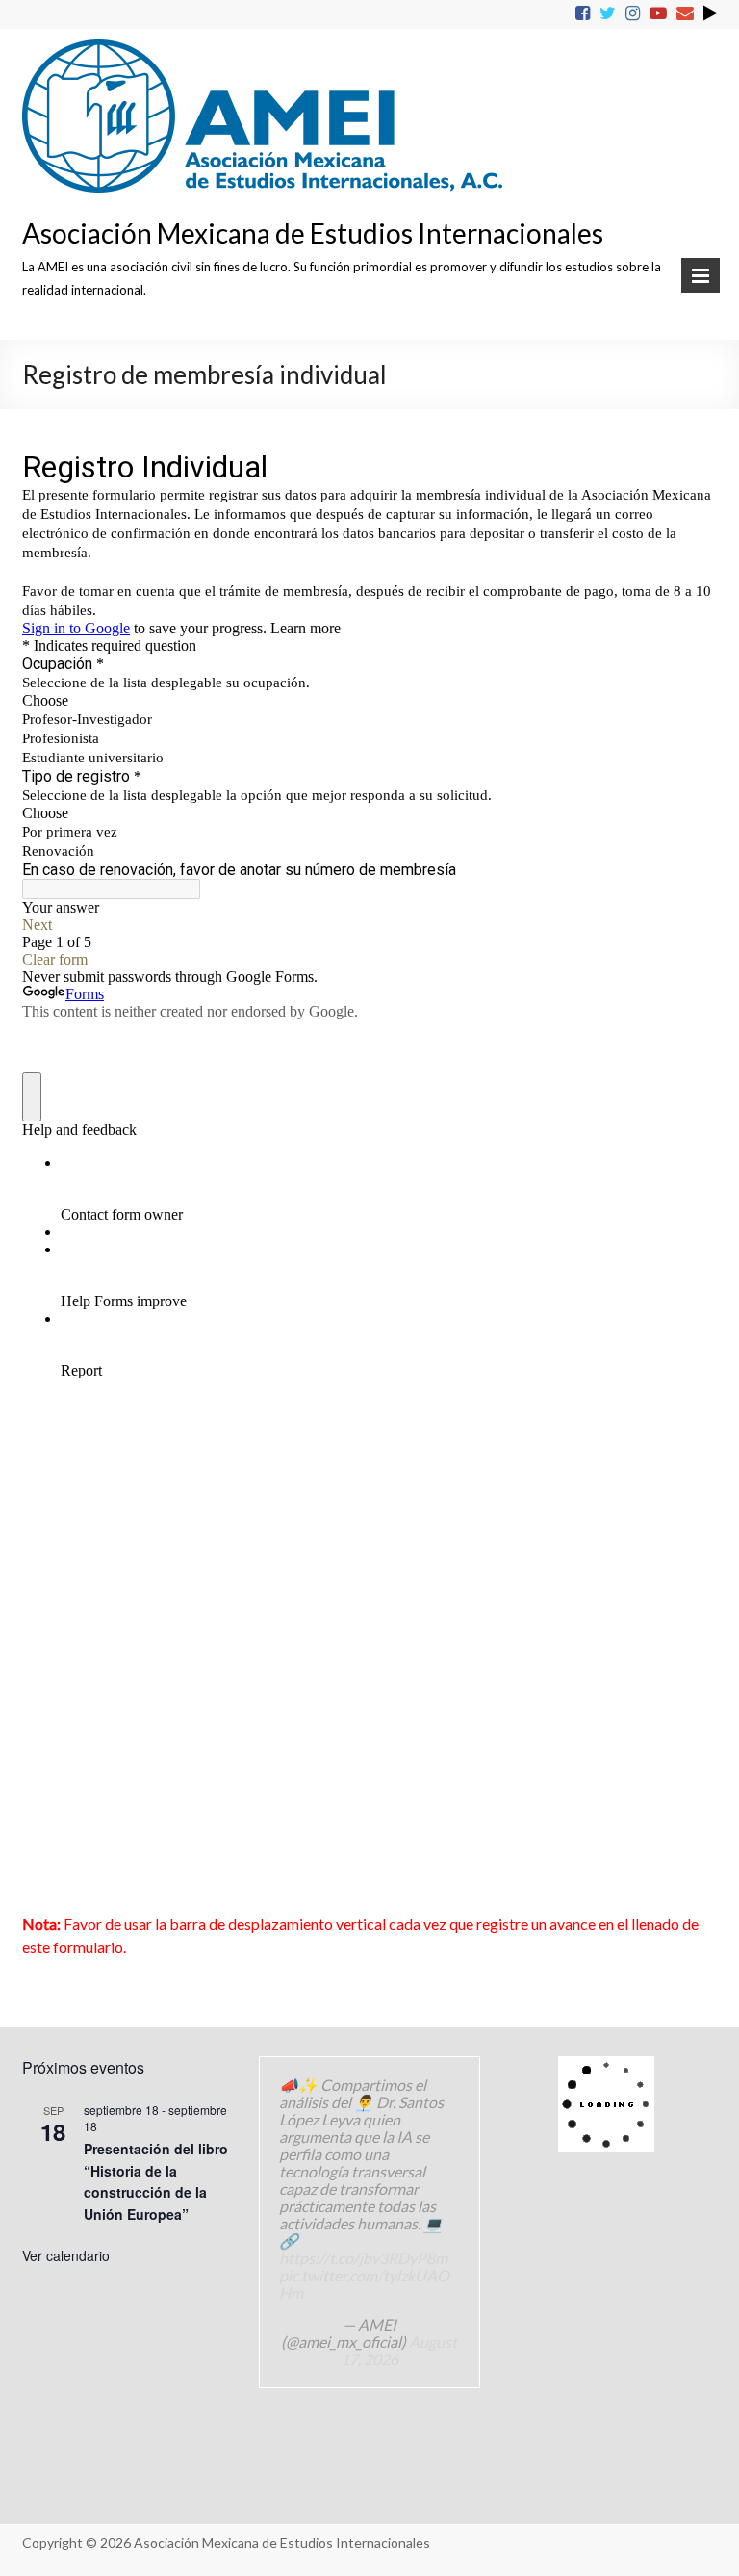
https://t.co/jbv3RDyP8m (363, 2258)
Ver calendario (66, 2255)
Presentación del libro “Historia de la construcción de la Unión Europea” (156, 2181)
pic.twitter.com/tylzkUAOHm (364, 2284)
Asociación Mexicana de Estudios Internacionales (313, 233)
